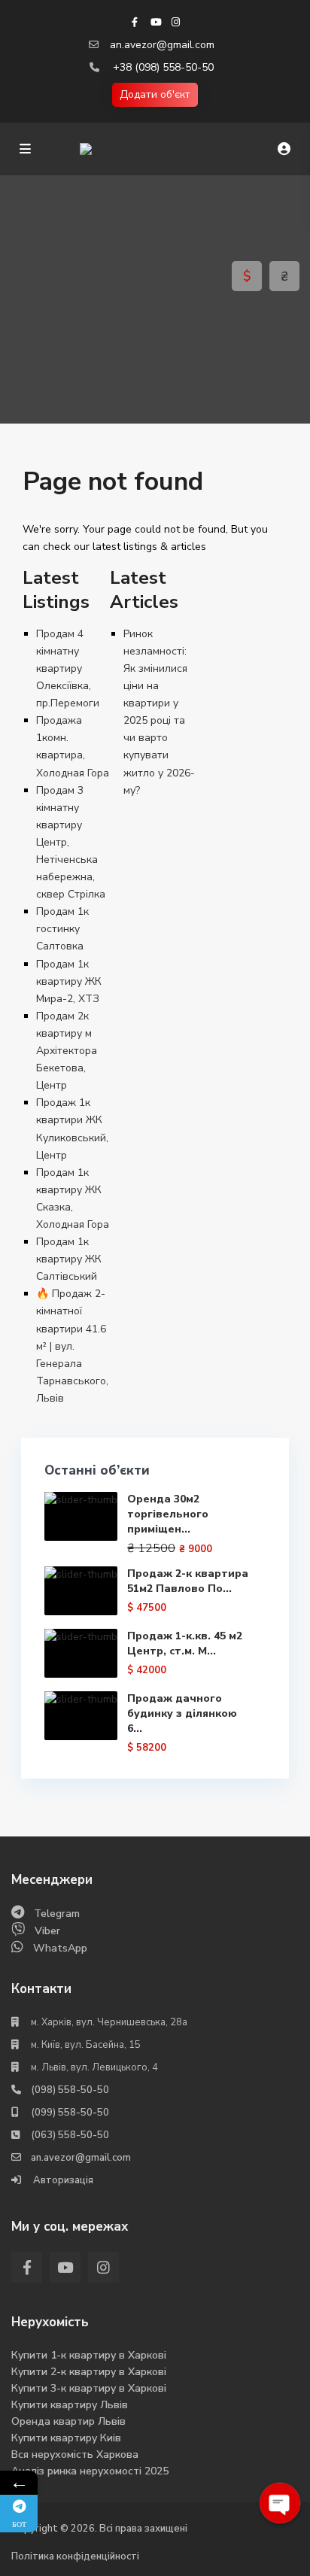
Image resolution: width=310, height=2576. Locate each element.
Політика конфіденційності (75, 2556)
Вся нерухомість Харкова (75, 2454)
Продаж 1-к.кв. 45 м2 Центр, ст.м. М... (185, 1643)
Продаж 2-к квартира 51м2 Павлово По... (188, 1581)
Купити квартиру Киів (66, 2438)
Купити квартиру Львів (70, 2405)
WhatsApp (60, 1948)
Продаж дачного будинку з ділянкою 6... (182, 1713)
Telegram (57, 1914)
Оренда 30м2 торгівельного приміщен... (168, 1514)
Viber (47, 1931)
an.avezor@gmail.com (162, 45)
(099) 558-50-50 (70, 2113)
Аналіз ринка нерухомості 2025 (90, 2471)
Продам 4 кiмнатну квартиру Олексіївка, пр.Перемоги (68, 668)
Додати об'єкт (155, 94)
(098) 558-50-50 (70, 2090)
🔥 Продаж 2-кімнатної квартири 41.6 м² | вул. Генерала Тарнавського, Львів (72, 1346)
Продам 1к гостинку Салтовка (62, 929)
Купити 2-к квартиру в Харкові (89, 2372)
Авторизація (62, 2180)
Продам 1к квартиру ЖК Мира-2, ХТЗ (69, 981)
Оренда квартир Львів (68, 2421)
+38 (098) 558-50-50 (163, 67)
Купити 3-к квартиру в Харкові (89, 2388)
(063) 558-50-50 (70, 2135)
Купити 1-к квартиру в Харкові (89, 2355)
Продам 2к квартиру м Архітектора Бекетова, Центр (67, 1051)
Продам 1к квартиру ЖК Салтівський (69, 1259)
